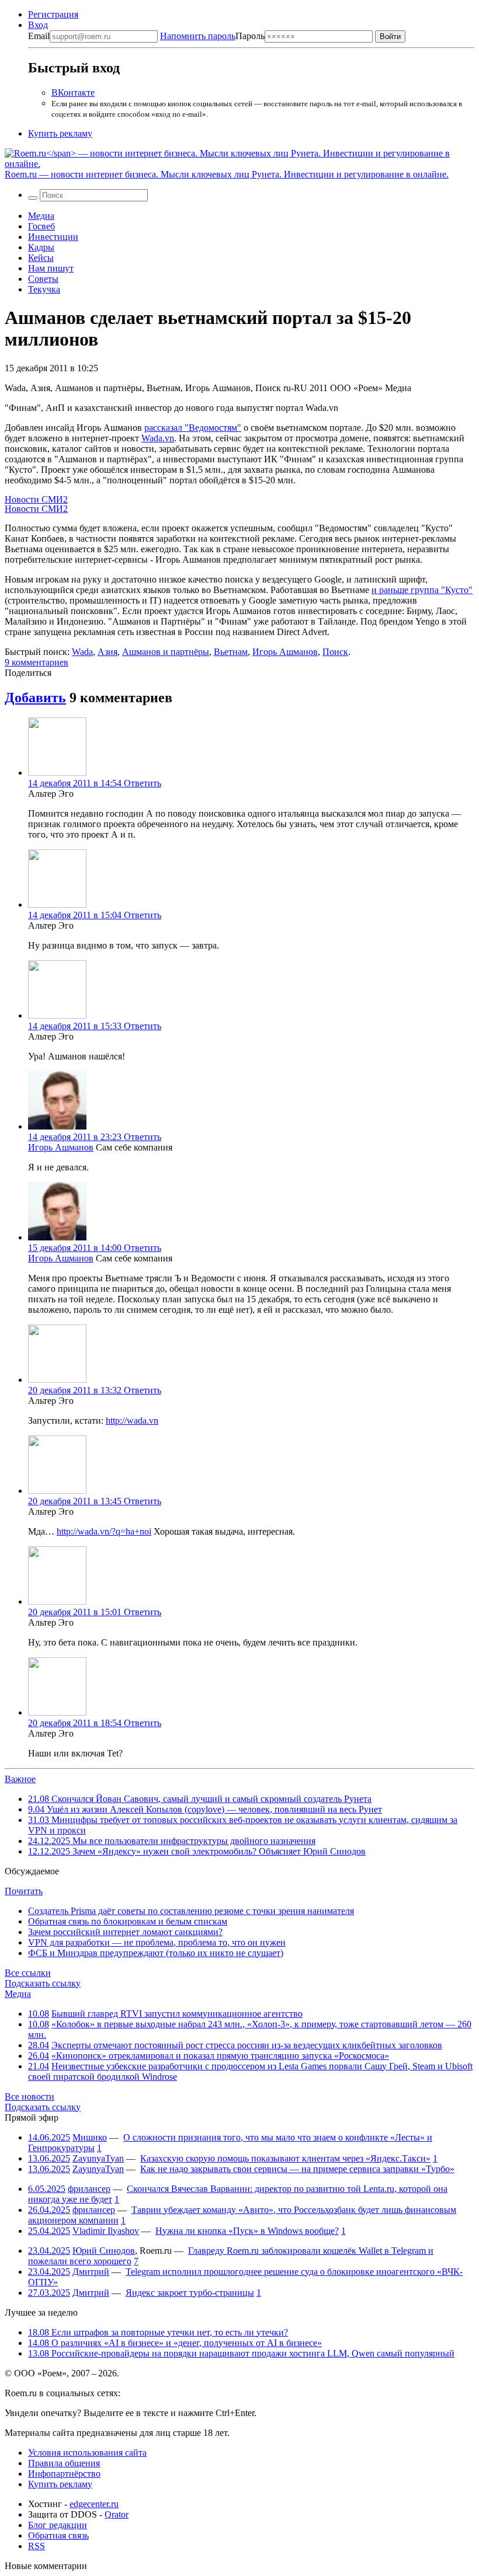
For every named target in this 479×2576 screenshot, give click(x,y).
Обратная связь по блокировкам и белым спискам (128, 1921)
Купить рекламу (60, 133)
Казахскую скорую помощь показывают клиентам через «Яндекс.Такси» (285, 2158)
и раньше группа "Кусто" (422, 590)
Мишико (90, 2137)
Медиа (41, 216)
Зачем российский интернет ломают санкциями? (125, 1932)
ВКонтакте (73, 93)
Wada (82, 652)
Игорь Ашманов (285, 652)
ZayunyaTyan (98, 2158)
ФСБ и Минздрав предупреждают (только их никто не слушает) (156, 1953)
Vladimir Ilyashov (106, 2231)
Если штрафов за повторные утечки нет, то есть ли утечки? (158, 2332)
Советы (43, 279)
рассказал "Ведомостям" (193, 428)
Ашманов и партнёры (166, 652)
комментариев (37, 662)
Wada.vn (158, 438)
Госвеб (41, 226)
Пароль (212, 36)
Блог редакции (58, 2525)
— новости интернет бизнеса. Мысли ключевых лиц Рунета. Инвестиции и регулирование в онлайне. (227, 174)
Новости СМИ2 (36, 499)
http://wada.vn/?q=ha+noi (104, 1531)
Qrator (117, 2514)
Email (39, 36)
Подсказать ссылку (43, 1983)
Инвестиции (53, 237)
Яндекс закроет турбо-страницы (190, 2293)
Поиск (335, 652)
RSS (37, 2546)
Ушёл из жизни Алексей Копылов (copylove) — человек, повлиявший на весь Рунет (205, 1809)
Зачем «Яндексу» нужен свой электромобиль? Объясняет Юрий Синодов (197, 1851)
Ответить (143, 783)
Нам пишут (51, 268)
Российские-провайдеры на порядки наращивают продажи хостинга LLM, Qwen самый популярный (241, 2353)
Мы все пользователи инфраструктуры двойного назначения (172, 1841)
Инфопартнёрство (64, 2474)
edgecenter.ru (94, 2504)
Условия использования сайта (87, 2453)
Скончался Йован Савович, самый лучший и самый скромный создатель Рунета (200, 1799)
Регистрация (53, 14)
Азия (107, 652)
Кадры (41, 247)
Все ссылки (28, 1973)
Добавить (35, 698)
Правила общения (64, 2463)
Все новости (29, 2096)
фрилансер (89, 2189)
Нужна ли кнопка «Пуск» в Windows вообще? (247, 2231)
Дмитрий (91, 2272)
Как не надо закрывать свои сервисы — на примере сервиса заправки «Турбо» (297, 2169)
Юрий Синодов (104, 2251)
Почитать (24, 1891)
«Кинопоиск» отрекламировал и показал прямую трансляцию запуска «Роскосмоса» (220, 2056)
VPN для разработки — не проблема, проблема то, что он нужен (157, 1942)
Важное (20, 1779)
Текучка (44, 289)
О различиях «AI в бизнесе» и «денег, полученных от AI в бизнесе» (175, 2343)
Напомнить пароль (198, 36)
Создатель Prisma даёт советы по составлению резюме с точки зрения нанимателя (191, 1911)
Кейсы (41, 258)
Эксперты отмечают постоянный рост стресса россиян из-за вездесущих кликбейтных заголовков (247, 2045)
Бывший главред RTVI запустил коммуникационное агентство (177, 2014)
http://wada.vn (132, 1421)
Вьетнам (231, 652)
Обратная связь (58, 2535)
